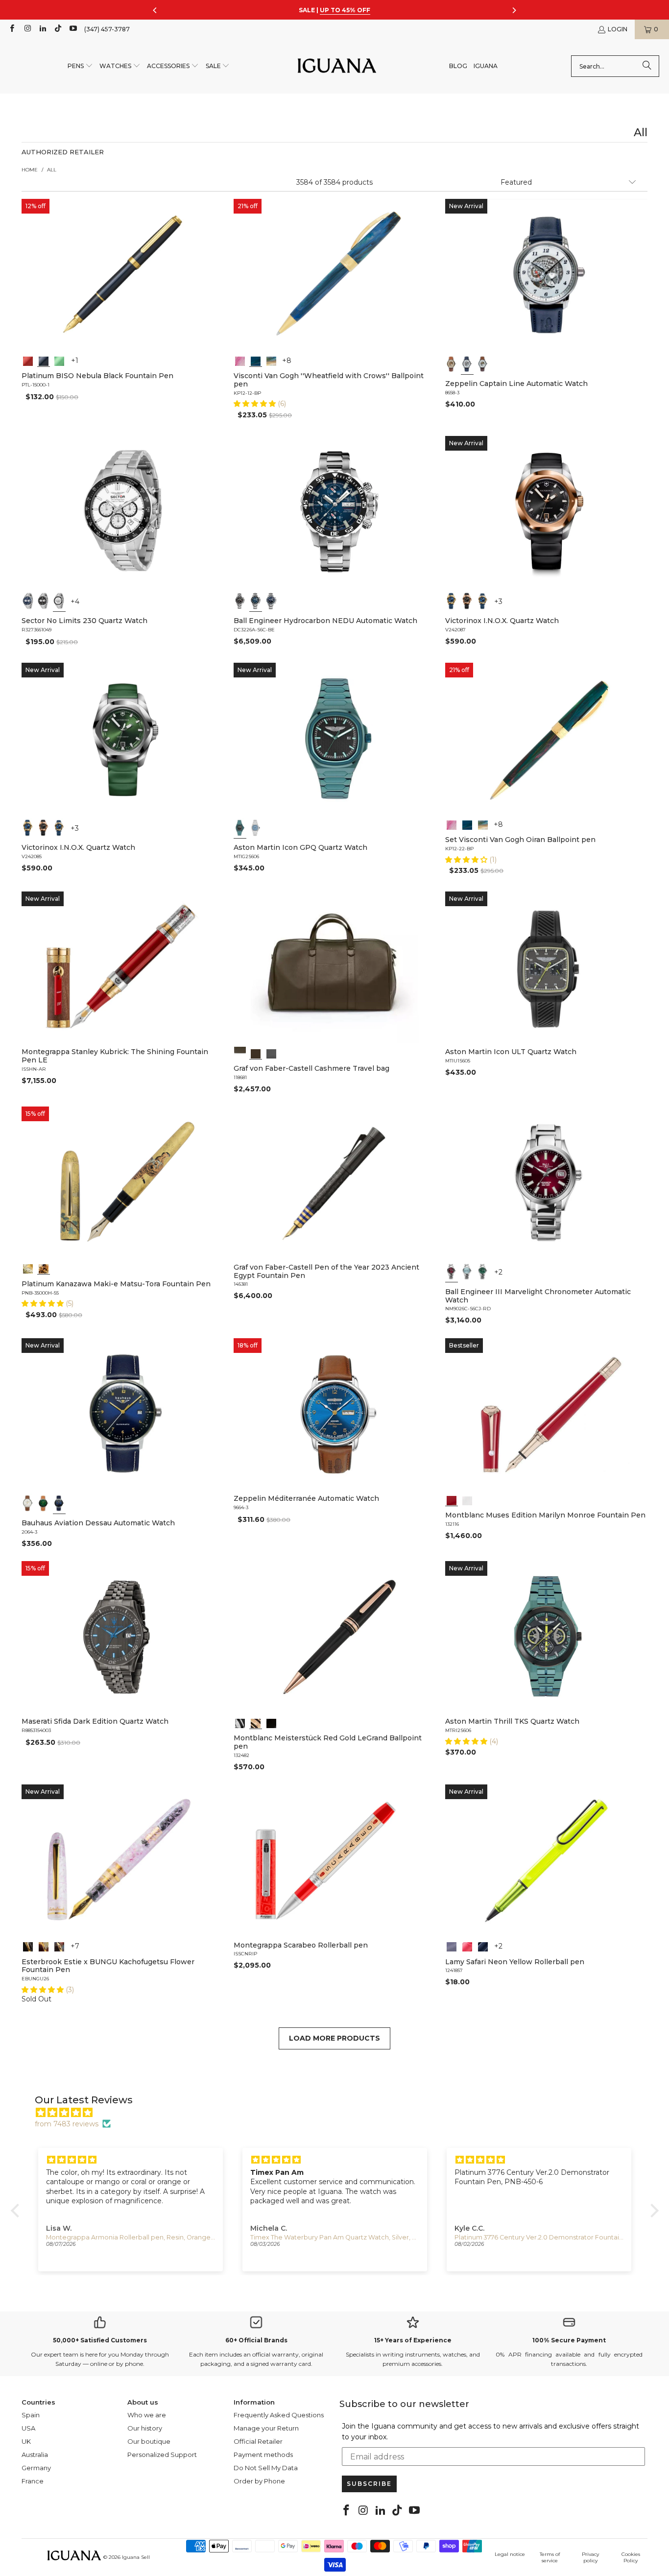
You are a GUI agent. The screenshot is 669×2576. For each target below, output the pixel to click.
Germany (36, 2468)
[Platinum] (240, 1722)
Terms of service (550, 2557)
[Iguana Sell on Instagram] (27, 29)
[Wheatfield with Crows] (256, 360)
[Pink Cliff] (452, 1946)
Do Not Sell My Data (266, 2468)
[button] (80, 66)
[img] (340, 2113)
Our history (145, 2428)
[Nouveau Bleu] (59, 1946)
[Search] (647, 66)
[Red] (28, 360)
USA (28, 2428)
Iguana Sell (136, 2557)
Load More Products (334, 2038)
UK (26, 2441)
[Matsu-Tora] (44, 1268)
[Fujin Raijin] (28, 1268)
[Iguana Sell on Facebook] (12, 29)
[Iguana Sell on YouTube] (73, 29)
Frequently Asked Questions (279, 2415)
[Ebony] (28, 1946)
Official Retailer (258, 2441)
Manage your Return (266, 2428)
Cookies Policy (631, 2557)
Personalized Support (162, 2455)
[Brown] (240, 1053)
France (33, 2481)
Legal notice (510, 2554)
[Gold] (271, 1722)
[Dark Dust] (483, 1946)
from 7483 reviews (67, 2124)
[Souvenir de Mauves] (240, 360)
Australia (35, 2455)
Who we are (147, 2415)
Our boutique (149, 2441)
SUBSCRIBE (369, 2484)
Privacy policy (590, 2557)
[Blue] (28, 601)
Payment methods (263, 2455)
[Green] (59, 360)
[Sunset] (467, 1946)
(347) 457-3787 (107, 29)
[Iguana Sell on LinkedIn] (42, 29)
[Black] (44, 360)
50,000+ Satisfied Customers (100, 2340)
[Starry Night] (271, 360)
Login (618, 29)
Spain (31, 2415)
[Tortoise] (44, 1946)
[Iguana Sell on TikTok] (58, 29)
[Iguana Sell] (337, 66)
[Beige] (452, 364)
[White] (467, 364)
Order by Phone (259, 2481)
